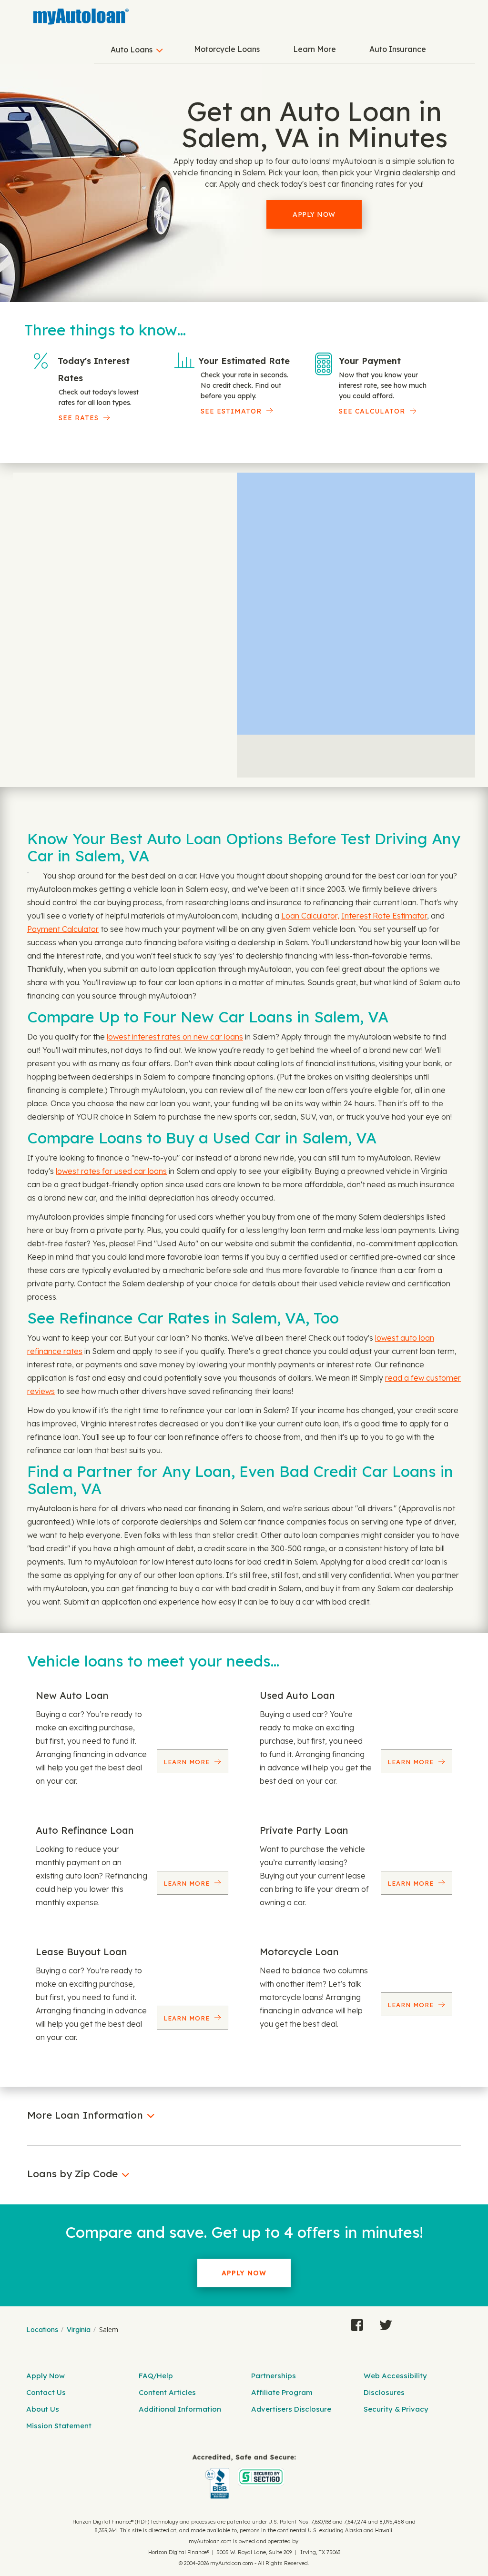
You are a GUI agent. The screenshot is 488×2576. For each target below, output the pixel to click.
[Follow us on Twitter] (386, 2323)
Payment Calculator (63, 929)
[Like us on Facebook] (357, 2323)
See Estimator (231, 411)
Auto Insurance (398, 49)
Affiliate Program (282, 2392)
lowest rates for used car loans (111, 1171)
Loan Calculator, (310, 916)
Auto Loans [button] (132, 50)
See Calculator (372, 411)
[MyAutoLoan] (81, 17)
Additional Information (180, 2409)
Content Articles (167, 2392)
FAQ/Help (156, 2376)
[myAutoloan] (244, 2477)
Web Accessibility (395, 2376)
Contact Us (46, 2392)
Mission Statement (59, 2426)
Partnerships (274, 2376)
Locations (42, 2330)
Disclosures (384, 2392)
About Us (43, 2409)
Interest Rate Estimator (384, 916)
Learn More (315, 49)
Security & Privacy (396, 2409)
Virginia (79, 2330)
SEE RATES (79, 418)
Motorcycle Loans (227, 49)
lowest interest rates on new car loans (175, 1037)
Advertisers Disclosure (291, 2409)
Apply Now (314, 214)
